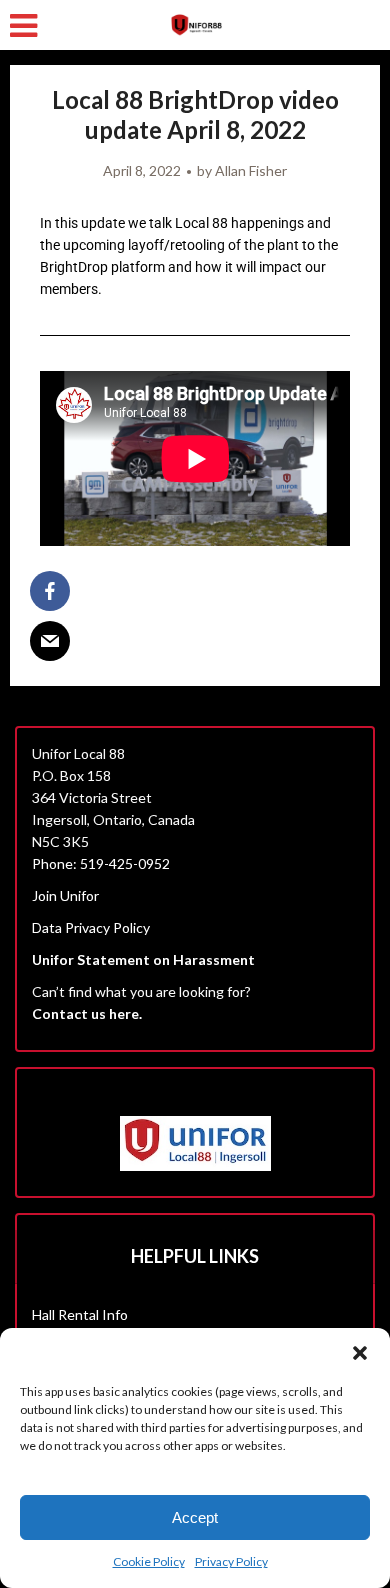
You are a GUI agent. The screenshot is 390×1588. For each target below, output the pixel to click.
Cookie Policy (149, 1561)
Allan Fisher (251, 170)
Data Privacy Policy (91, 927)
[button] (360, 1353)
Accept (195, 1517)
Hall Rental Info (80, 1314)
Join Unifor (65, 895)
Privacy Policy (231, 1561)
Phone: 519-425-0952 (101, 863)
